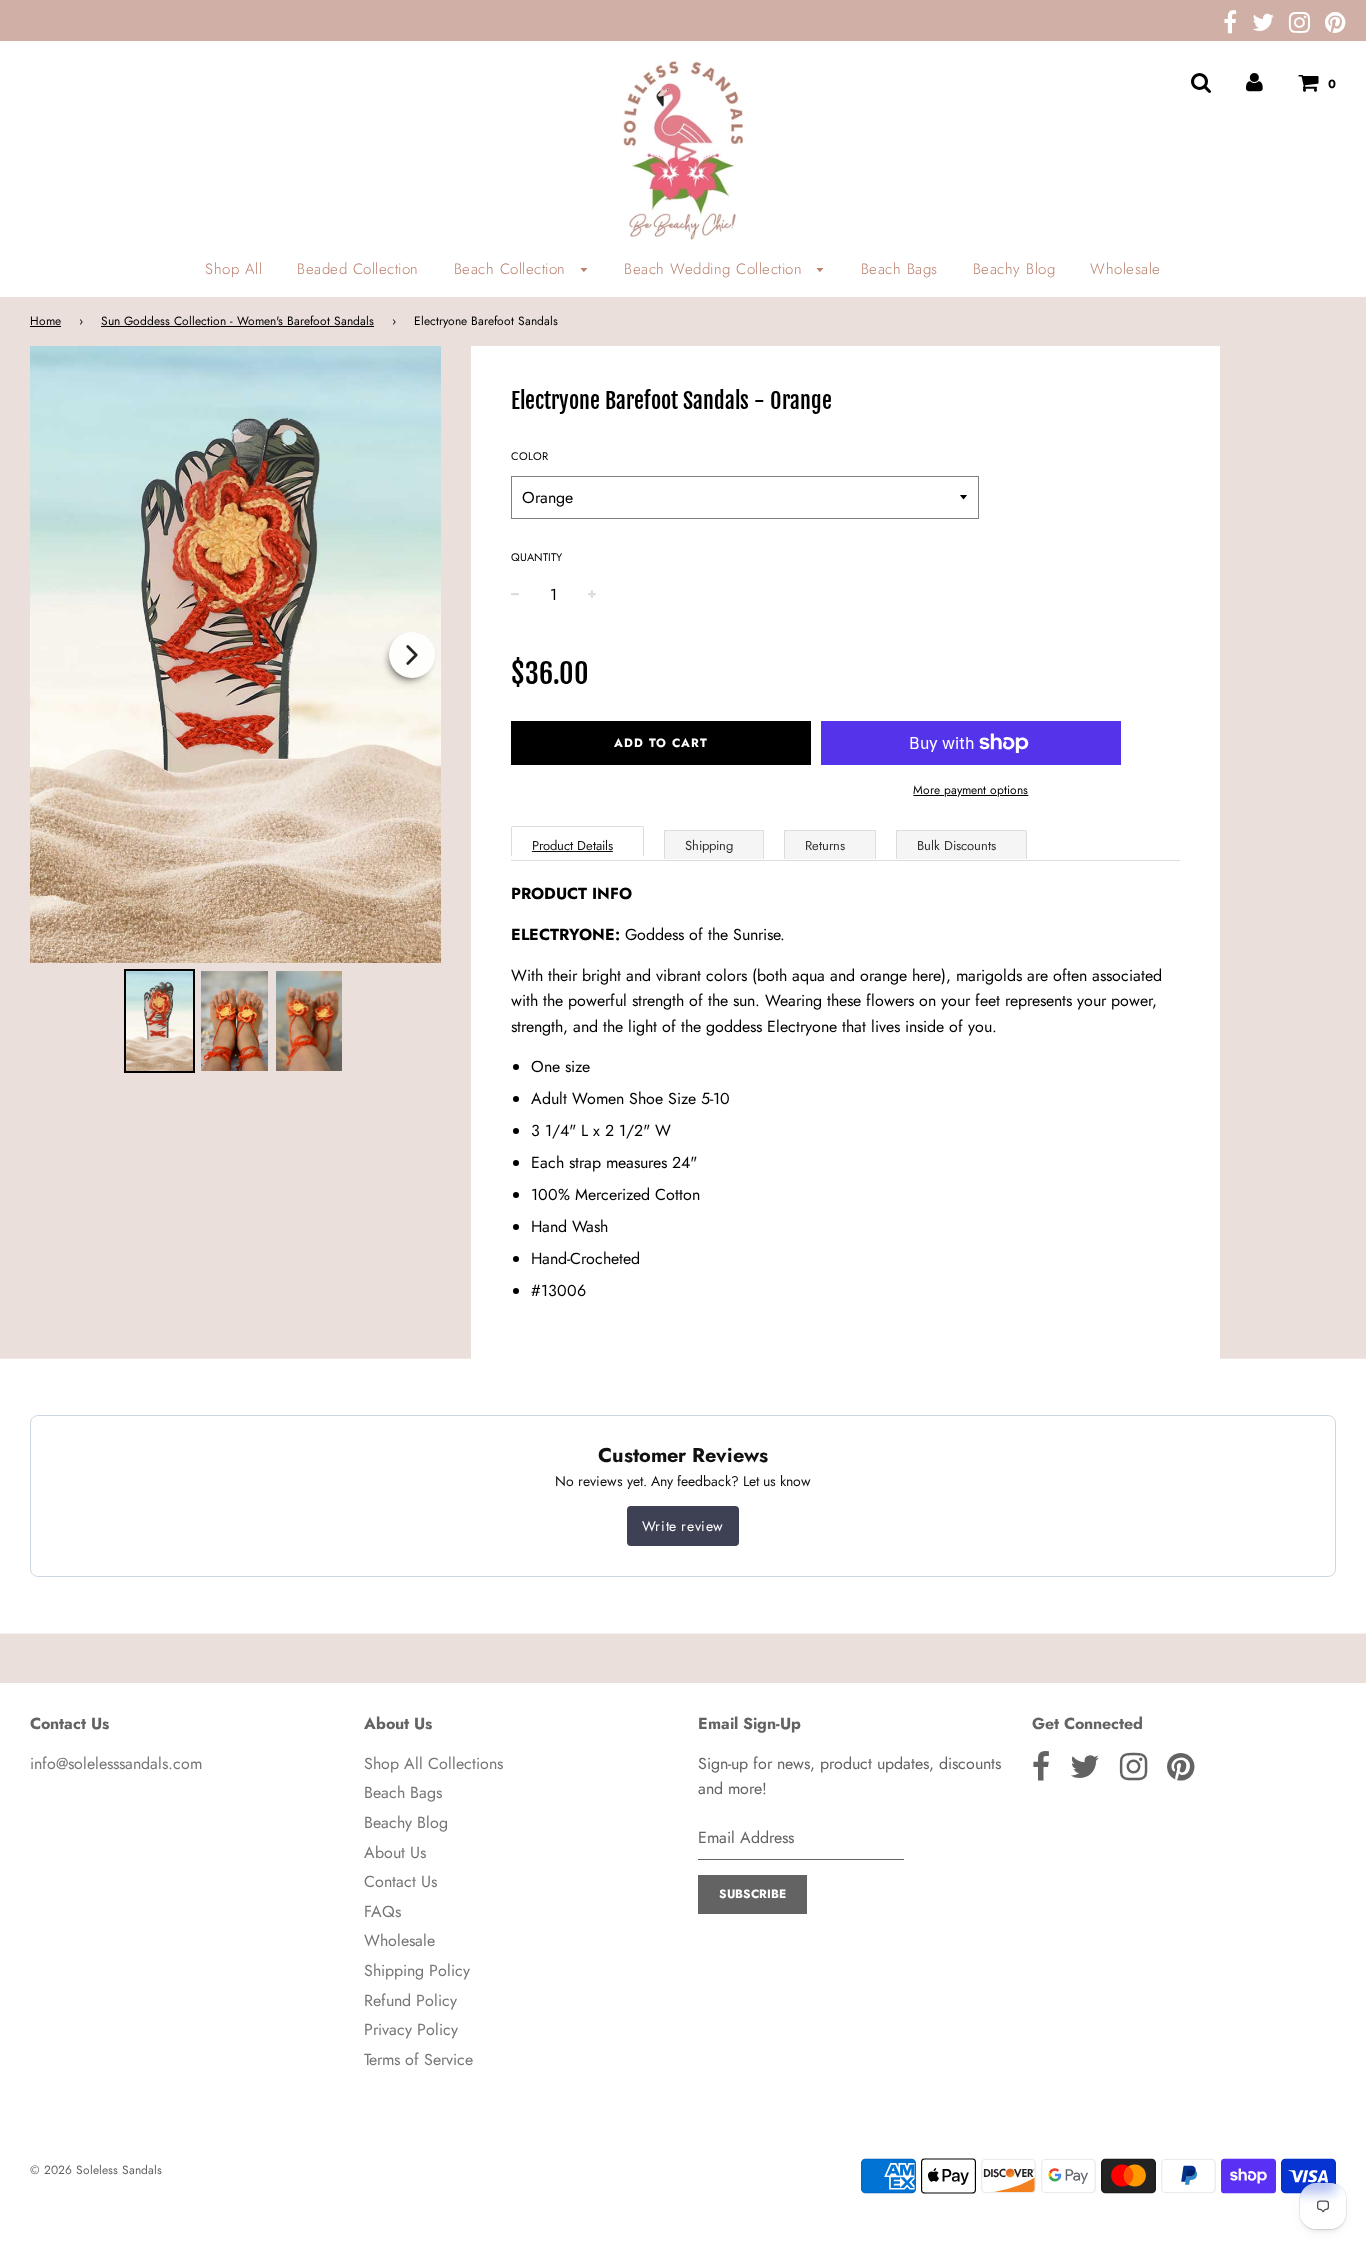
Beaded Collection (358, 269)
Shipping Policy (417, 1970)
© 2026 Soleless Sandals (96, 2170)
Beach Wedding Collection (716, 269)
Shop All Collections (433, 1763)
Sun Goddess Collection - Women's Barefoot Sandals (237, 321)
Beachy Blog (1014, 269)
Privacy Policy (411, 2029)
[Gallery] (235, 712)
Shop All (233, 269)
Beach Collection (513, 269)
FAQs (382, 1911)
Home (45, 321)
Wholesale (1125, 269)
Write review (683, 1526)
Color (529, 456)
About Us (395, 1852)
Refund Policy (410, 2000)
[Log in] (1254, 82)
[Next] (412, 655)
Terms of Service (418, 2059)
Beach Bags (899, 269)
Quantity (536, 557)
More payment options (970, 790)
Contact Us (400, 1881)
